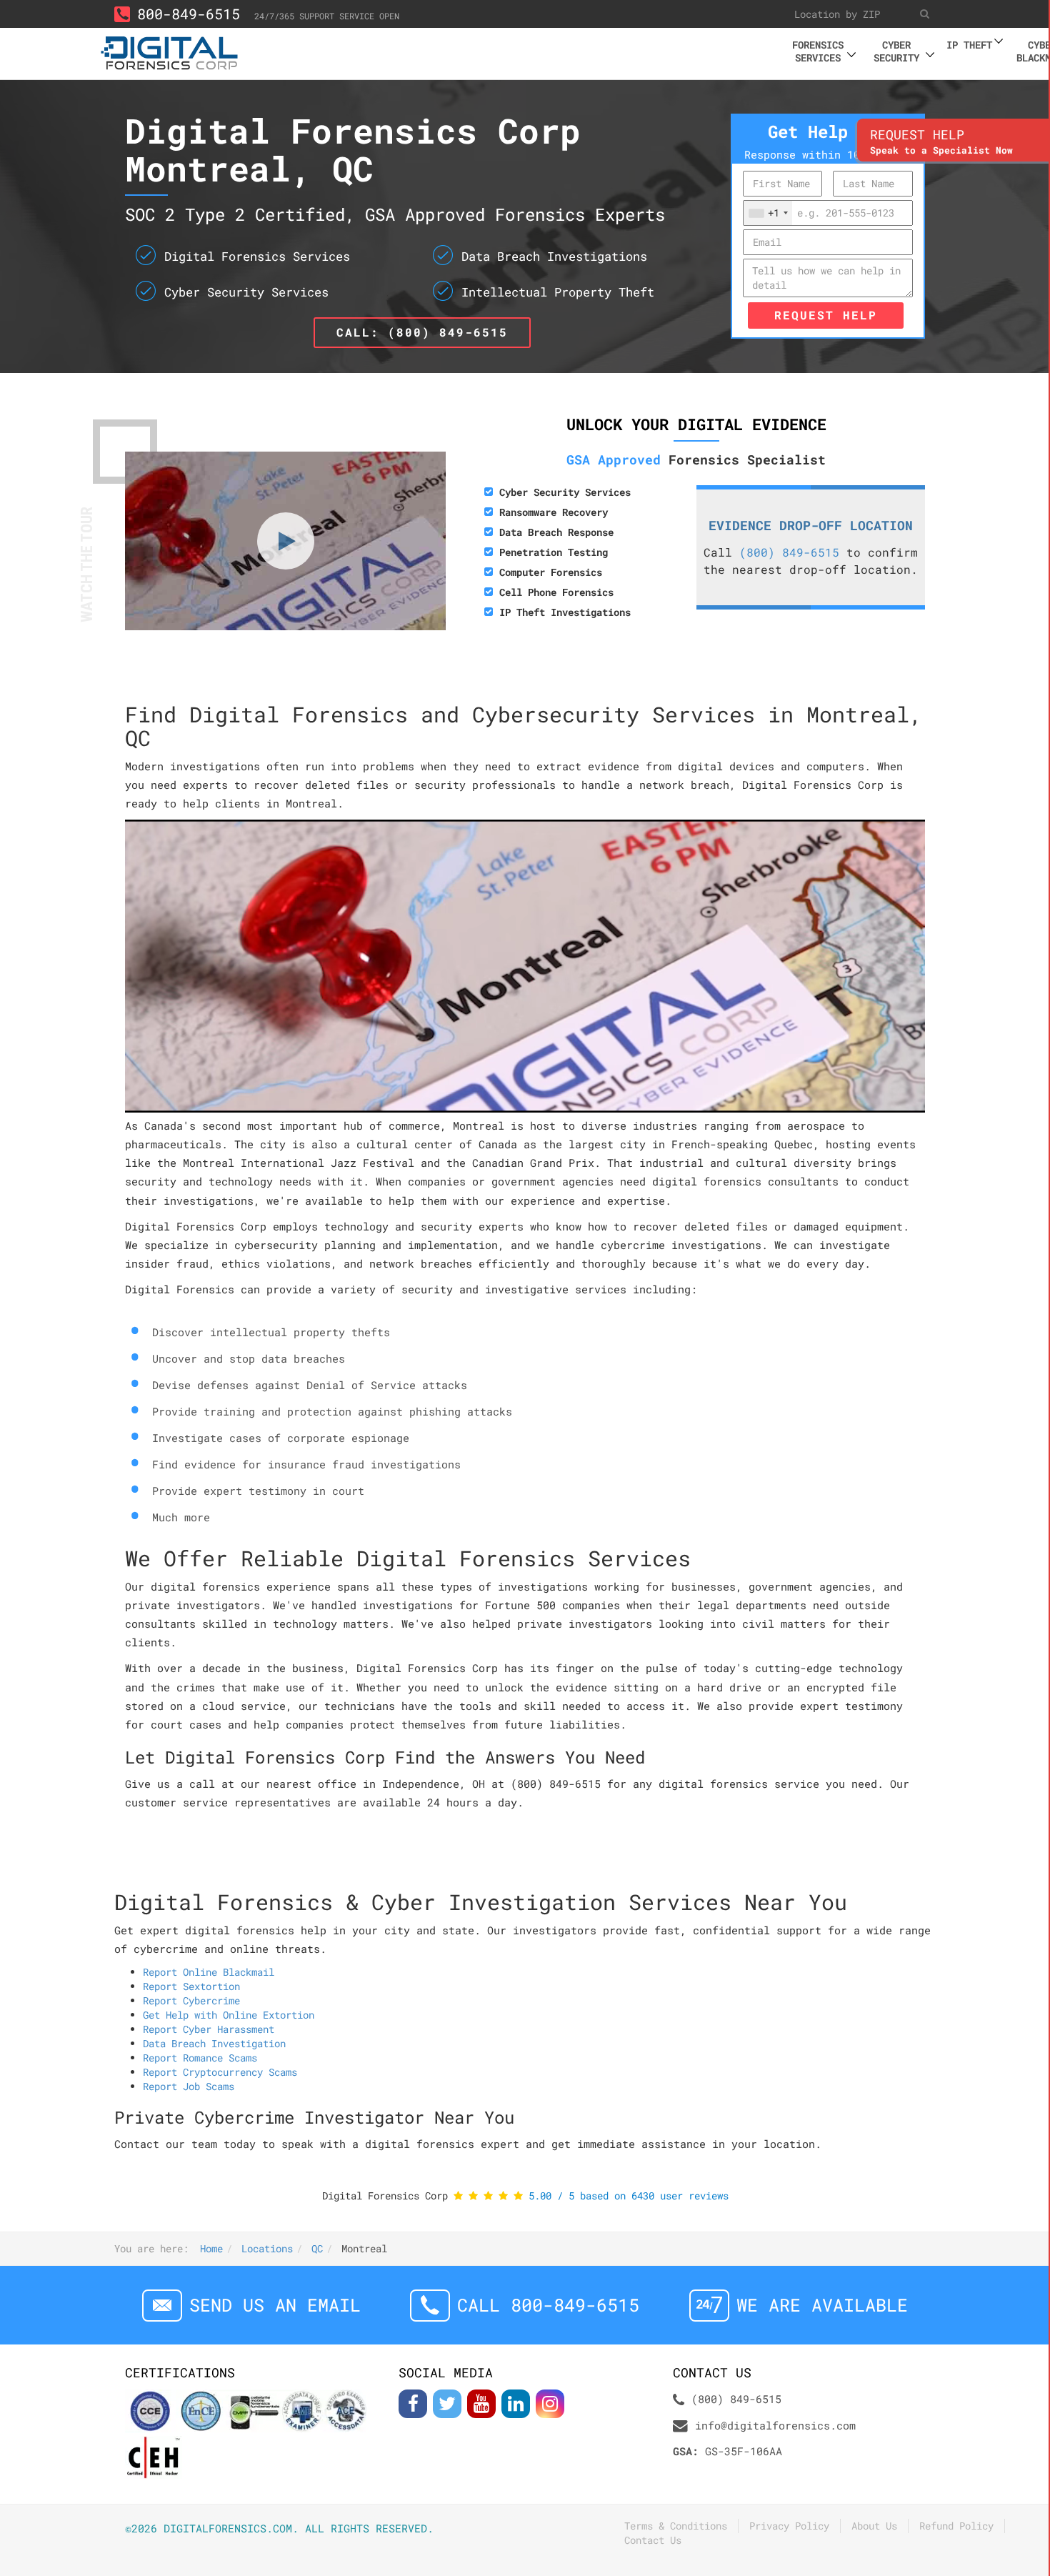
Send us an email (275, 2305)
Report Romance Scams (200, 2058)
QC (317, 2248)
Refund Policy (956, 2526)
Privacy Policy (789, 2526)
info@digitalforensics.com (775, 2425)
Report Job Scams (189, 2086)
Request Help (826, 315)
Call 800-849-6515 (548, 2305)
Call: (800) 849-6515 (422, 332)
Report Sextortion (191, 1986)
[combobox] (768, 213)
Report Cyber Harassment (209, 2029)
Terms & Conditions (676, 2526)
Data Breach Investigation (214, 2043)
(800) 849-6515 (789, 552)
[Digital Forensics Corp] (170, 51)
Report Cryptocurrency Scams (220, 2072)
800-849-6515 (189, 14)
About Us (874, 2526)
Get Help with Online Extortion (229, 2015)
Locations (267, 2248)
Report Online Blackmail (209, 1972)
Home (211, 2248)
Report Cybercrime (191, 2000)
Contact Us (653, 2540)
